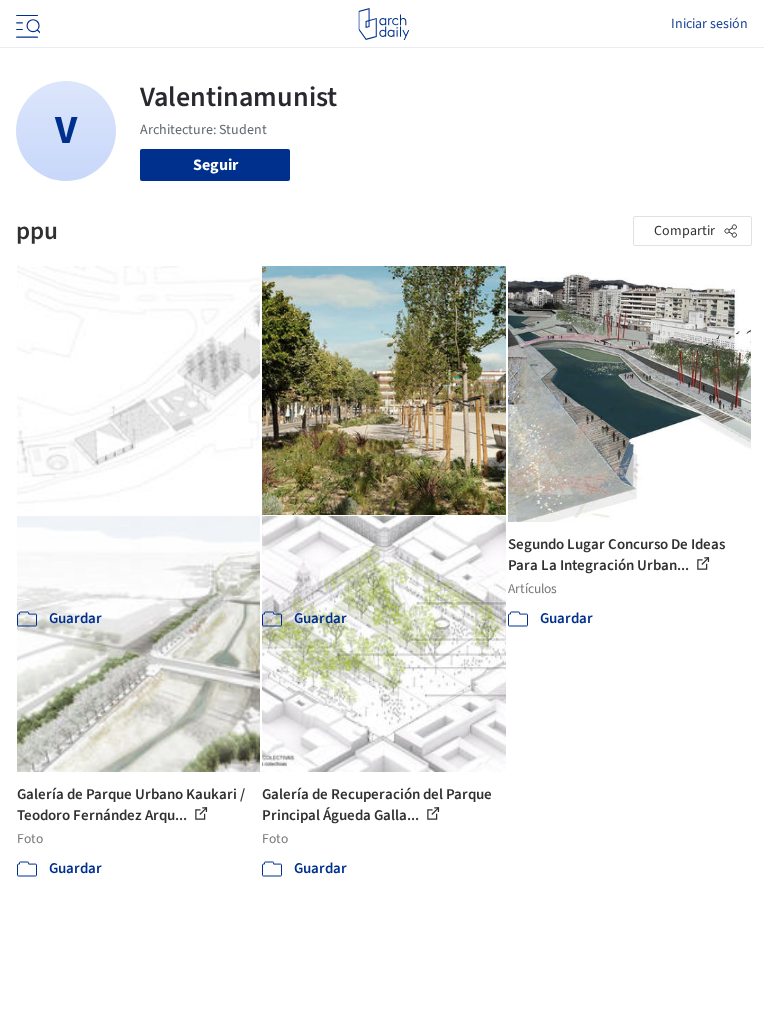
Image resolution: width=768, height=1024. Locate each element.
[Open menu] (26, 24)
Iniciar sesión (709, 24)
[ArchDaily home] (383, 24)
